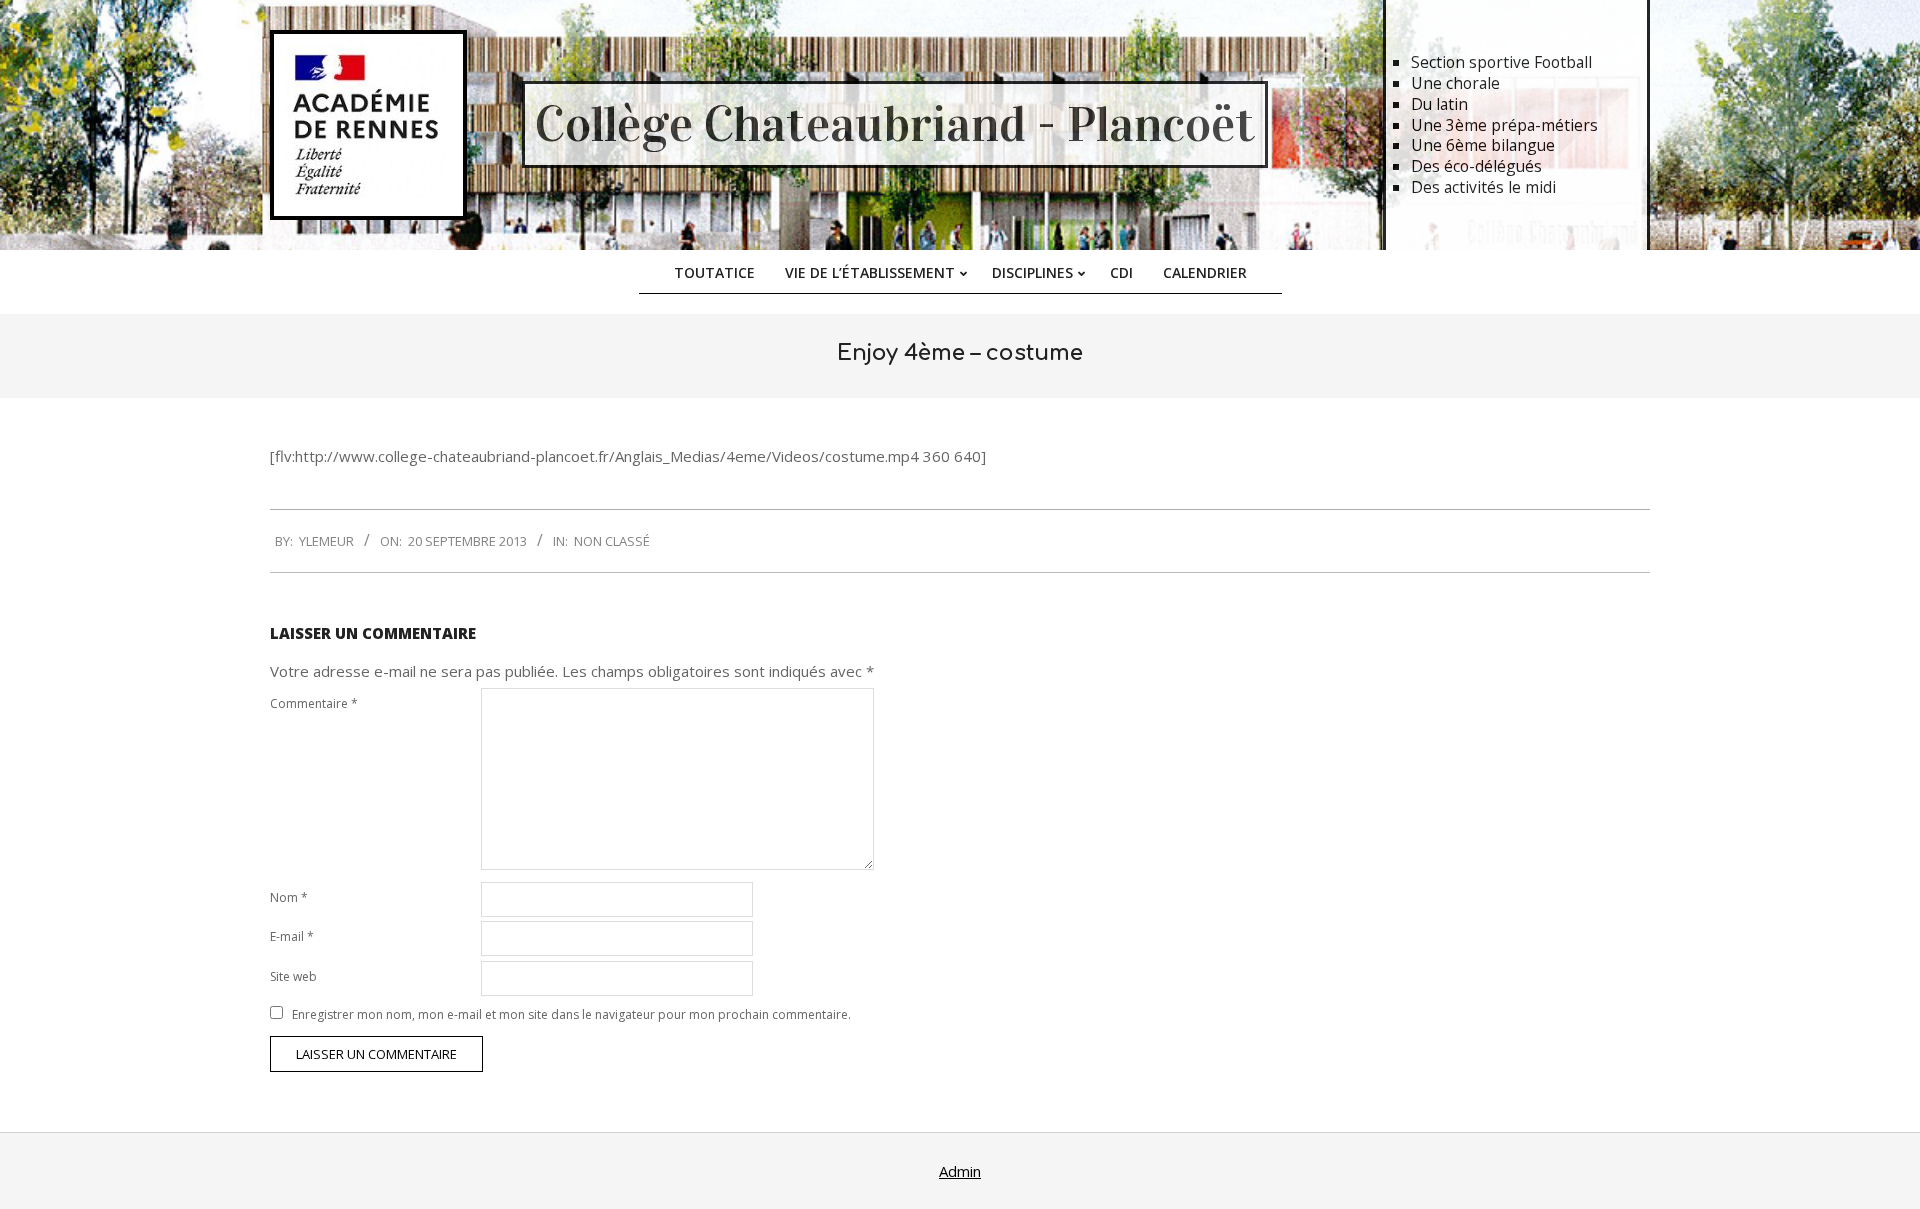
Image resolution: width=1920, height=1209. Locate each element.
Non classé (612, 541)
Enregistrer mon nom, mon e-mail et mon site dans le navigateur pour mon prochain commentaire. (571, 1014)
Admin (960, 1171)
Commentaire (314, 703)
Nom (289, 897)
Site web (293, 976)
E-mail (292, 936)
